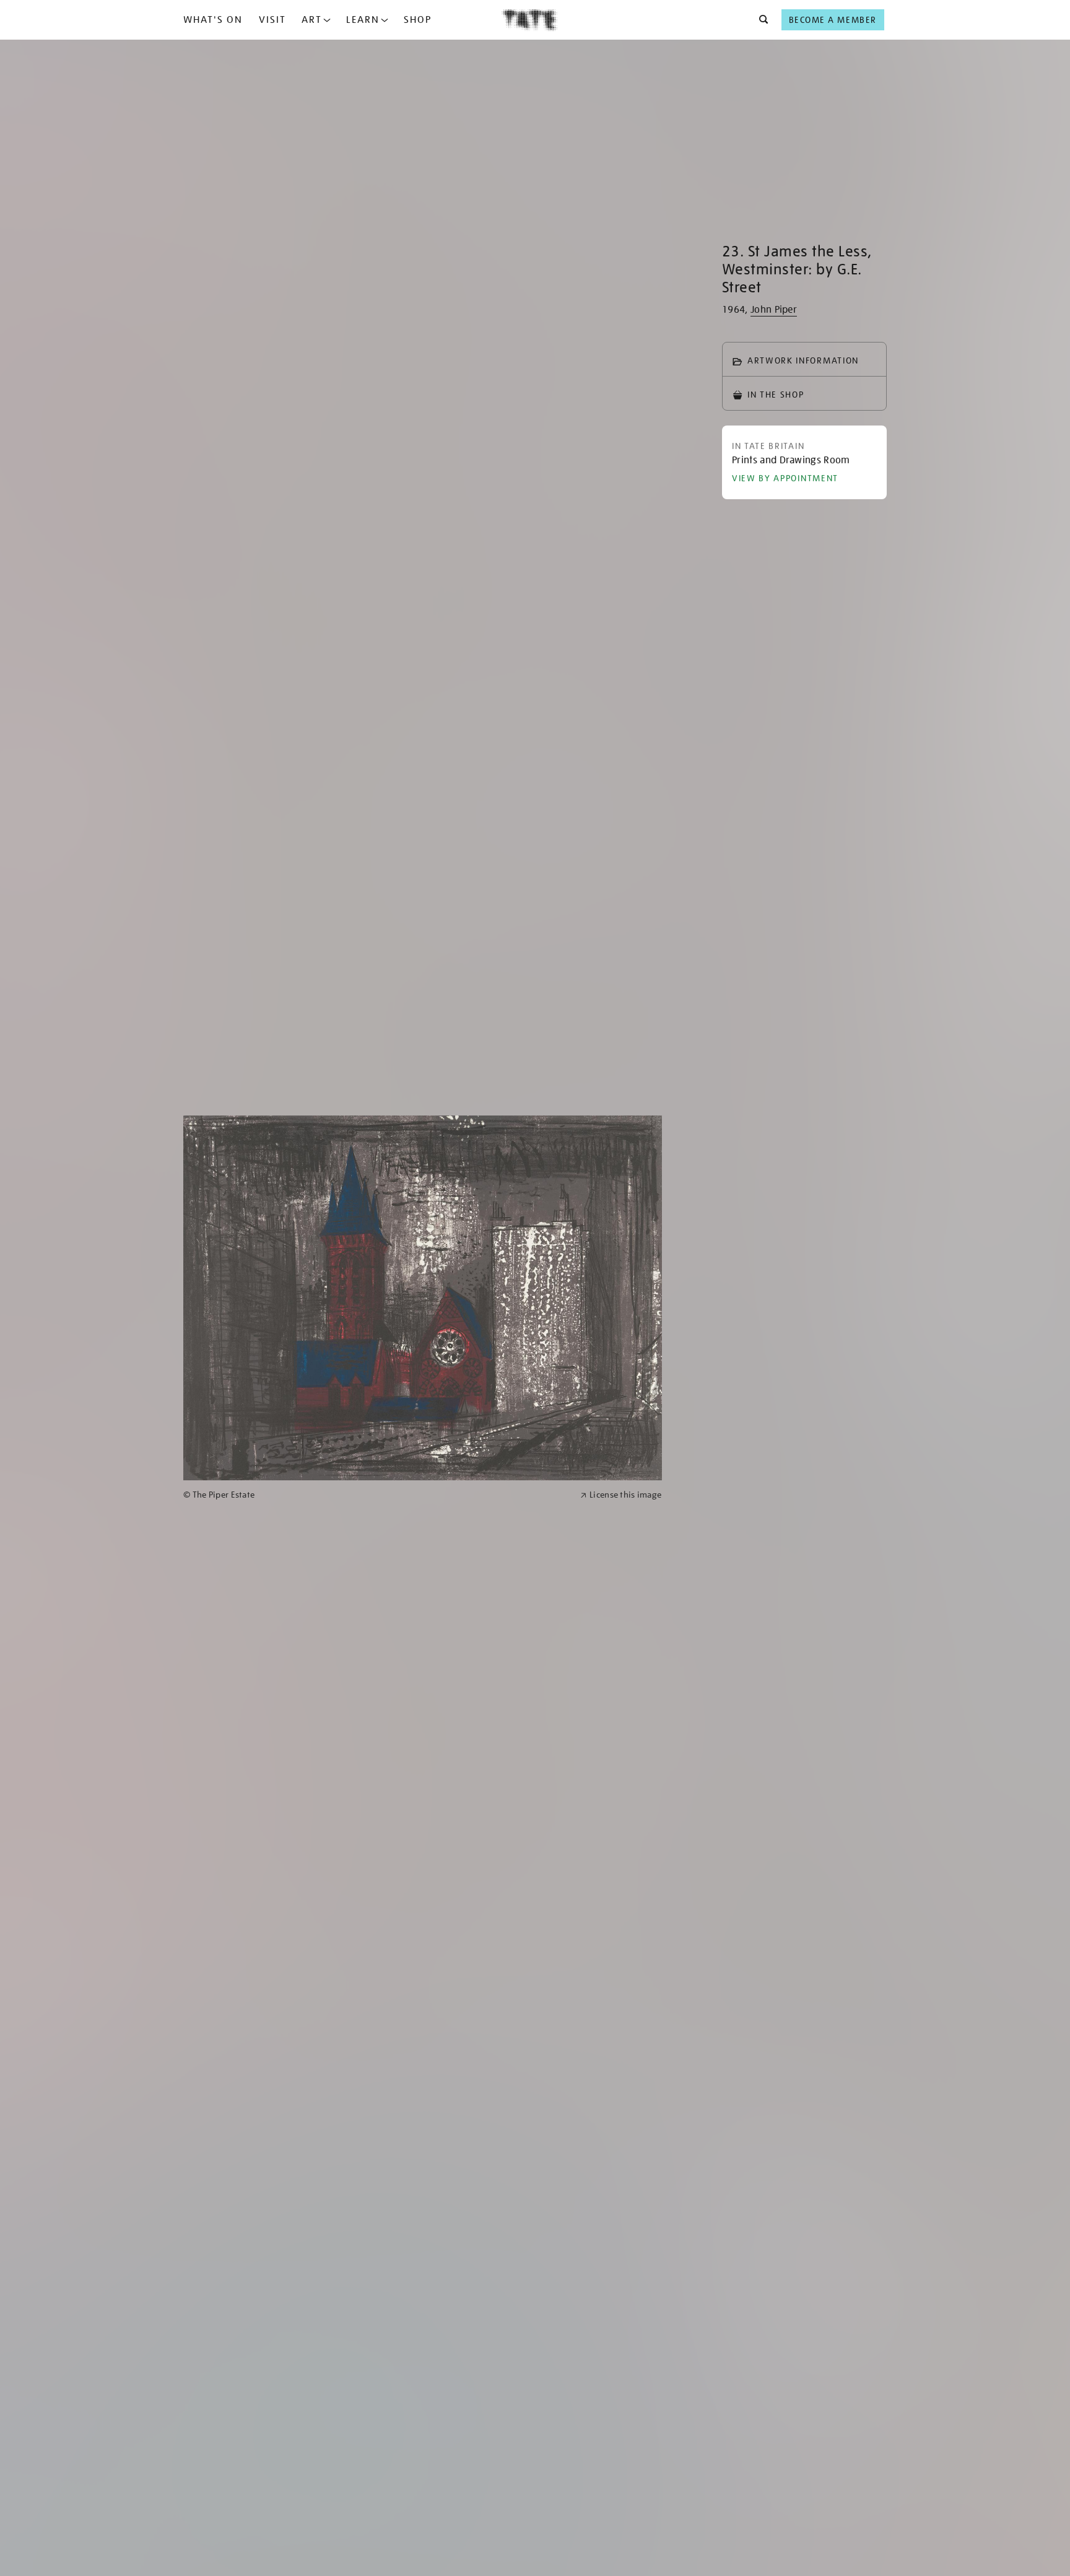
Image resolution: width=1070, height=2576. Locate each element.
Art (312, 20)
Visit (272, 20)
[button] (760, 20)
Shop (418, 20)
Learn (363, 20)
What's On (213, 20)
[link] (376, 1495)
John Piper (774, 310)
